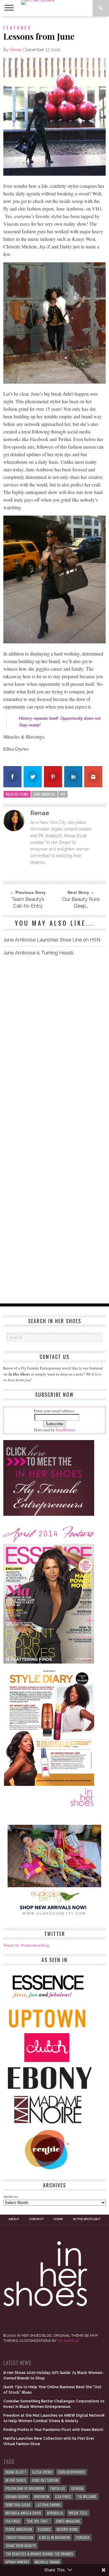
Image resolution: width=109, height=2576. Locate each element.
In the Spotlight (87, 2219)
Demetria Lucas (18, 2505)
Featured (13, 2521)
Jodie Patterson (45, 2480)
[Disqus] (54, 1046)
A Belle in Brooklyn (54, 2537)
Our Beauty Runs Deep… (81, 903)
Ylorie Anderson (19, 2529)
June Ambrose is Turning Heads (38, 953)
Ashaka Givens (17, 2496)
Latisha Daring (49, 2505)
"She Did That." (38, 2521)
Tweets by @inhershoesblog (26, 1945)
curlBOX (83, 2537)
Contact (36, 2219)
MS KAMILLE (68, 2341)
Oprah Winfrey (17, 2562)
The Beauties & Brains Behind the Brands (39, 2554)
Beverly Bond (67, 2529)
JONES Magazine (68, 2521)
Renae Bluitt (16, 2472)
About (14, 2219)
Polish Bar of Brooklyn (25, 2488)
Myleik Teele (78, 2513)
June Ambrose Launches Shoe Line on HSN (52, 940)
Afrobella (55, 2513)
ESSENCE (44, 2529)
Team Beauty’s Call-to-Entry (28, 903)
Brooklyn (42, 2496)
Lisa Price (63, 2496)
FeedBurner (66, 1430)
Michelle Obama (47, 2562)
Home (58, 2219)
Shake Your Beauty (21, 2546)
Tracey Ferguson (19, 2537)
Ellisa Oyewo (42, 2472)
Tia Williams (87, 2496)
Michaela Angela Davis (23, 2513)
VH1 (63, 794)
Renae (16, 50)
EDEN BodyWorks (72, 2472)
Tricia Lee (57, 2488)
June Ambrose (44, 794)
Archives (11, 2196)
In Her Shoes (16, 2480)
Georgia (77, 2488)
